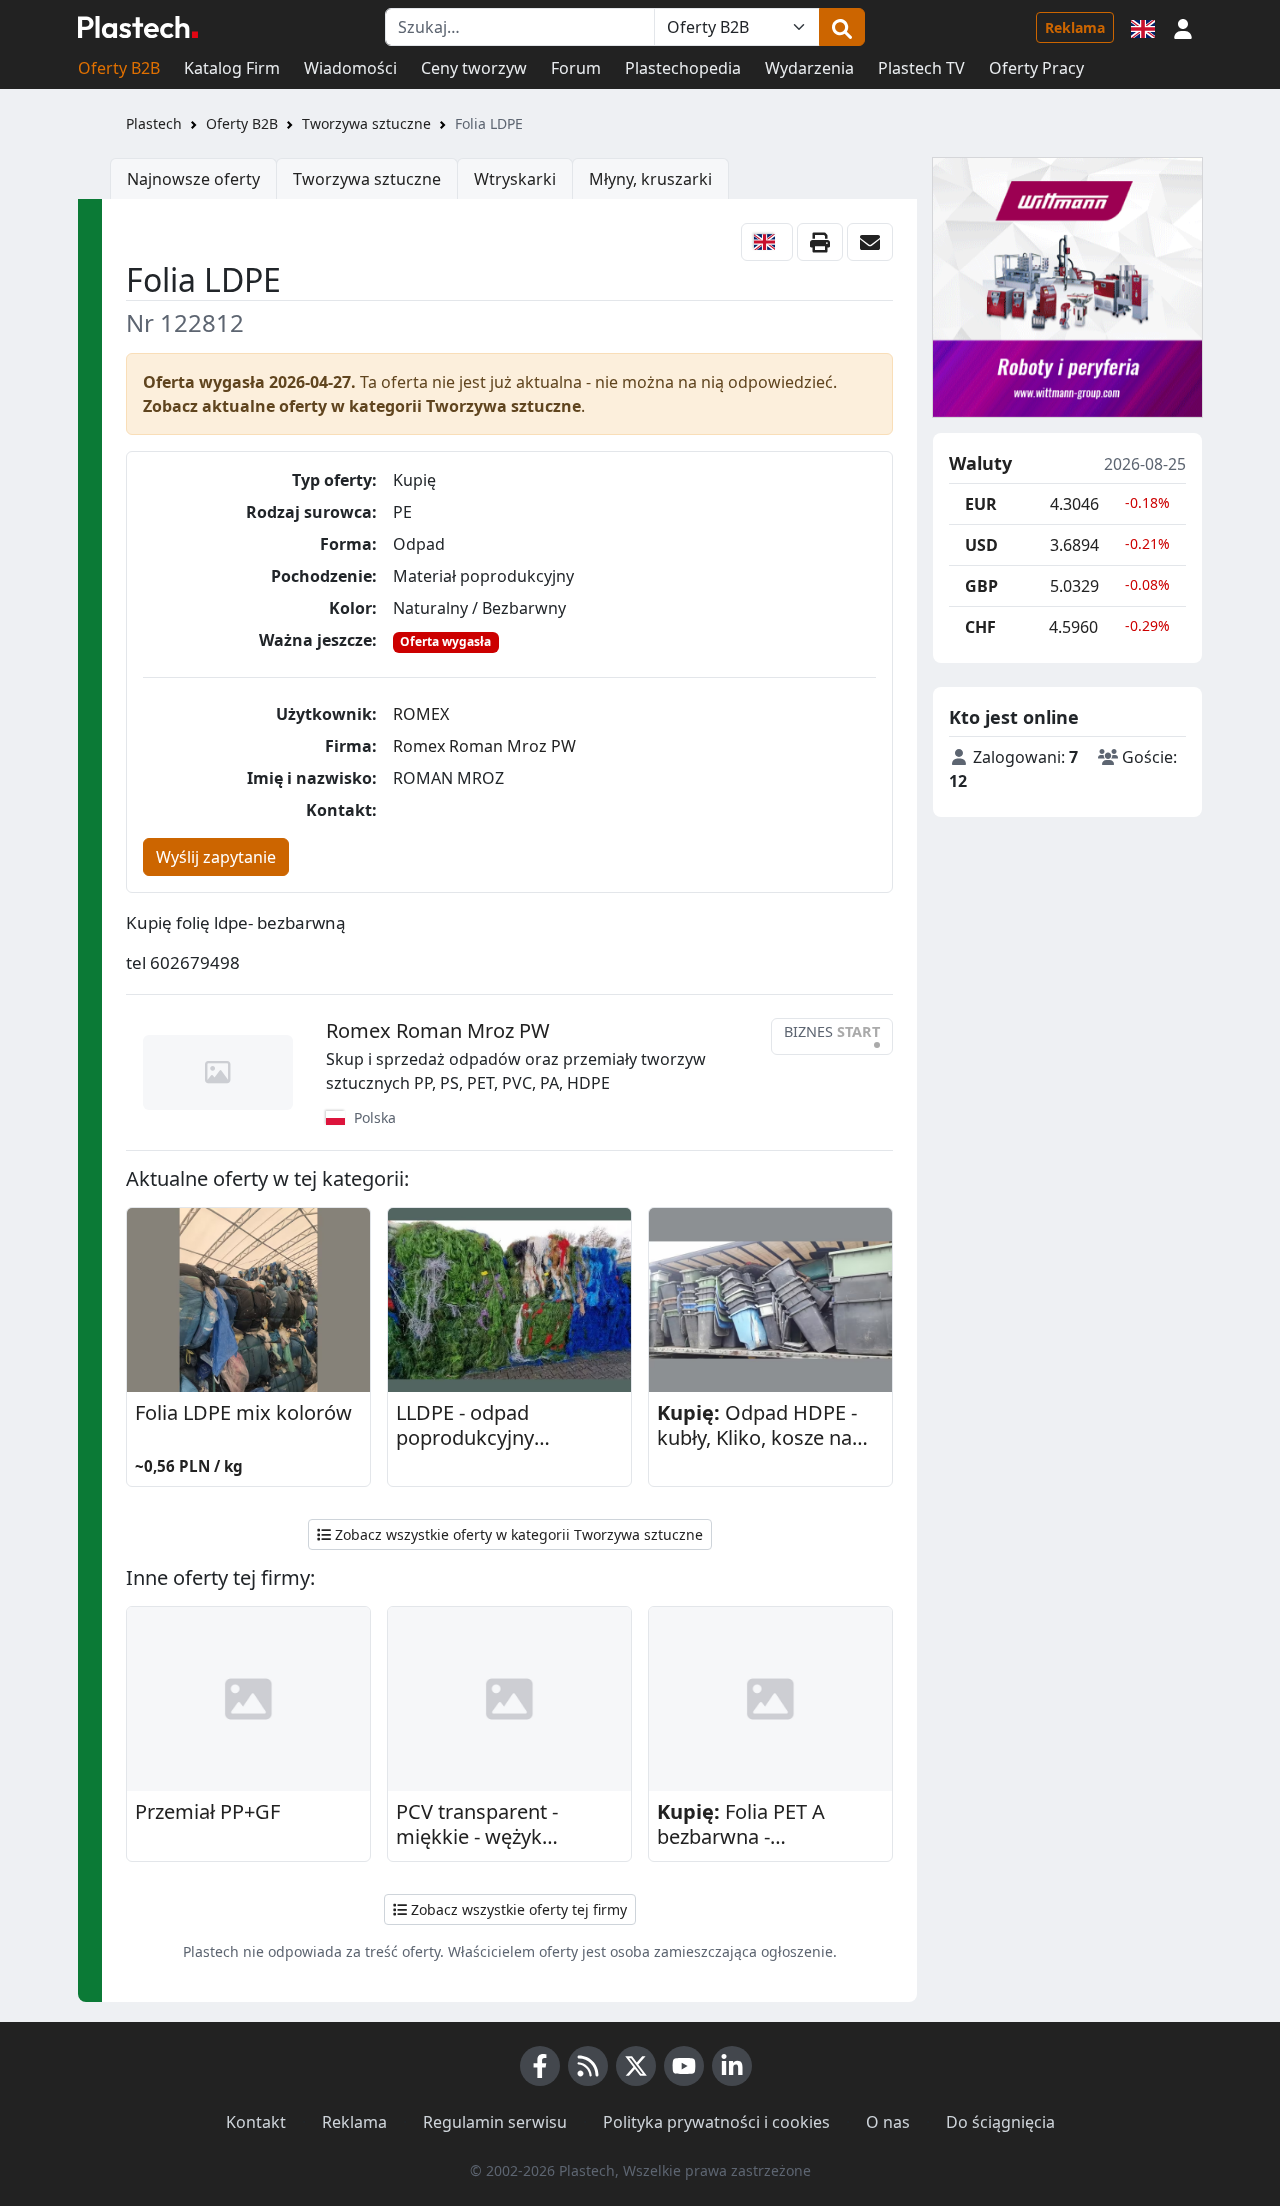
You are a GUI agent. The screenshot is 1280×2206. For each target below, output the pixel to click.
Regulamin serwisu (495, 2122)
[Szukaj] (842, 27)
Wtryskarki (515, 179)
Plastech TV (921, 68)
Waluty (980, 464)
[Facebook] (540, 2066)
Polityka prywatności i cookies (716, 2122)
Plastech (154, 123)
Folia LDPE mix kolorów (243, 1413)
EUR (981, 504)
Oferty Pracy (1036, 68)
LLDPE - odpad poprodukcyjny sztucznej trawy (467, 1426)
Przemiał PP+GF (207, 1812)
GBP (981, 586)
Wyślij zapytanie (216, 857)
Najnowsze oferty (193, 179)
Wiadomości (350, 68)
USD (981, 545)
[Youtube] (684, 2066)
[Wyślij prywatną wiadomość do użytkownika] (870, 242)
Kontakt (256, 2122)
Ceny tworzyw (474, 68)
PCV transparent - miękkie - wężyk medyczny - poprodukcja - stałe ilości (509, 1825)
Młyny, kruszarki (650, 179)
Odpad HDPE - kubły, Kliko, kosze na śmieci (757, 1426)
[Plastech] (138, 27)
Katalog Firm (232, 68)
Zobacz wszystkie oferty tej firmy (517, 1909)
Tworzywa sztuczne (366, 123)
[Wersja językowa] (1143, 27)
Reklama (1075, 27)
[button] (1183, 27)
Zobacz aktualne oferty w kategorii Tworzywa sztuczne (362, 406)
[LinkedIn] (732, 2066)
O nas (888, 2122)
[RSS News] (588, 2066)
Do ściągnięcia (1000, 2122)
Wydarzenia (809, 68)
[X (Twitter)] (636, 2066)
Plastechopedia (683, 68)
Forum (576, 68)
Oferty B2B (119, 68)
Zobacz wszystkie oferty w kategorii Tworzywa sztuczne (517, 1534)
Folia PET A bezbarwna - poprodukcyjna (741, 1825)
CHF (980, 627)
